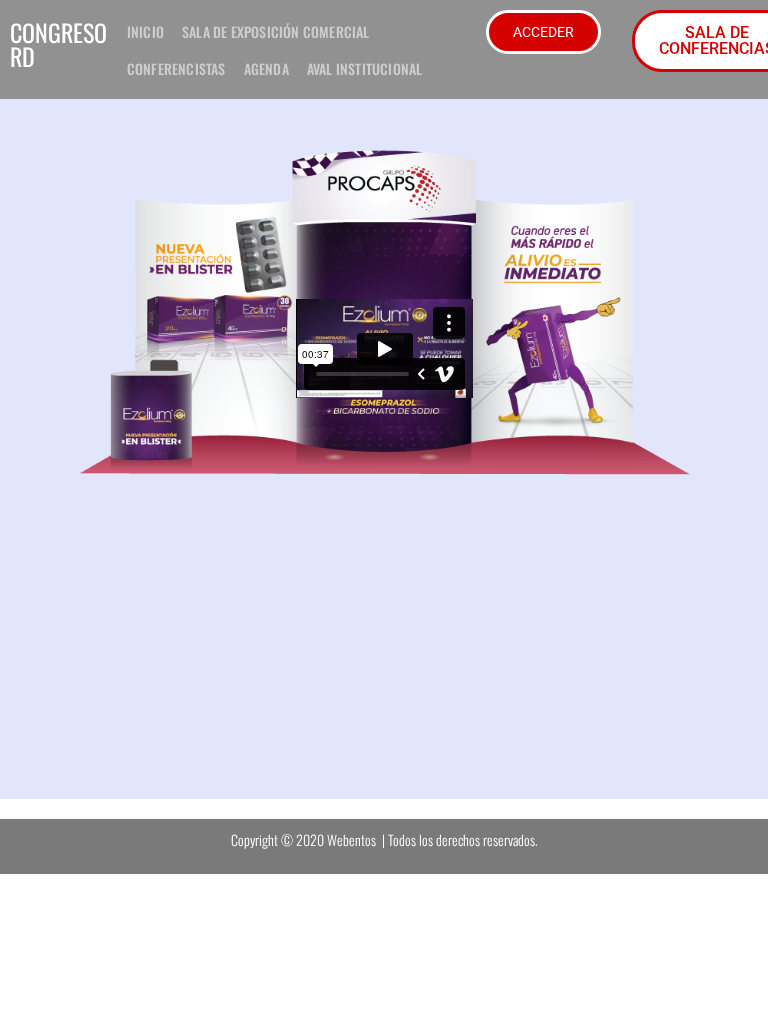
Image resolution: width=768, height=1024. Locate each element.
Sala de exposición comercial (276, 31)
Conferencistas (176, 68)
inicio (145, 31)
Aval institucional (365, 68)
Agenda (266, 68)
